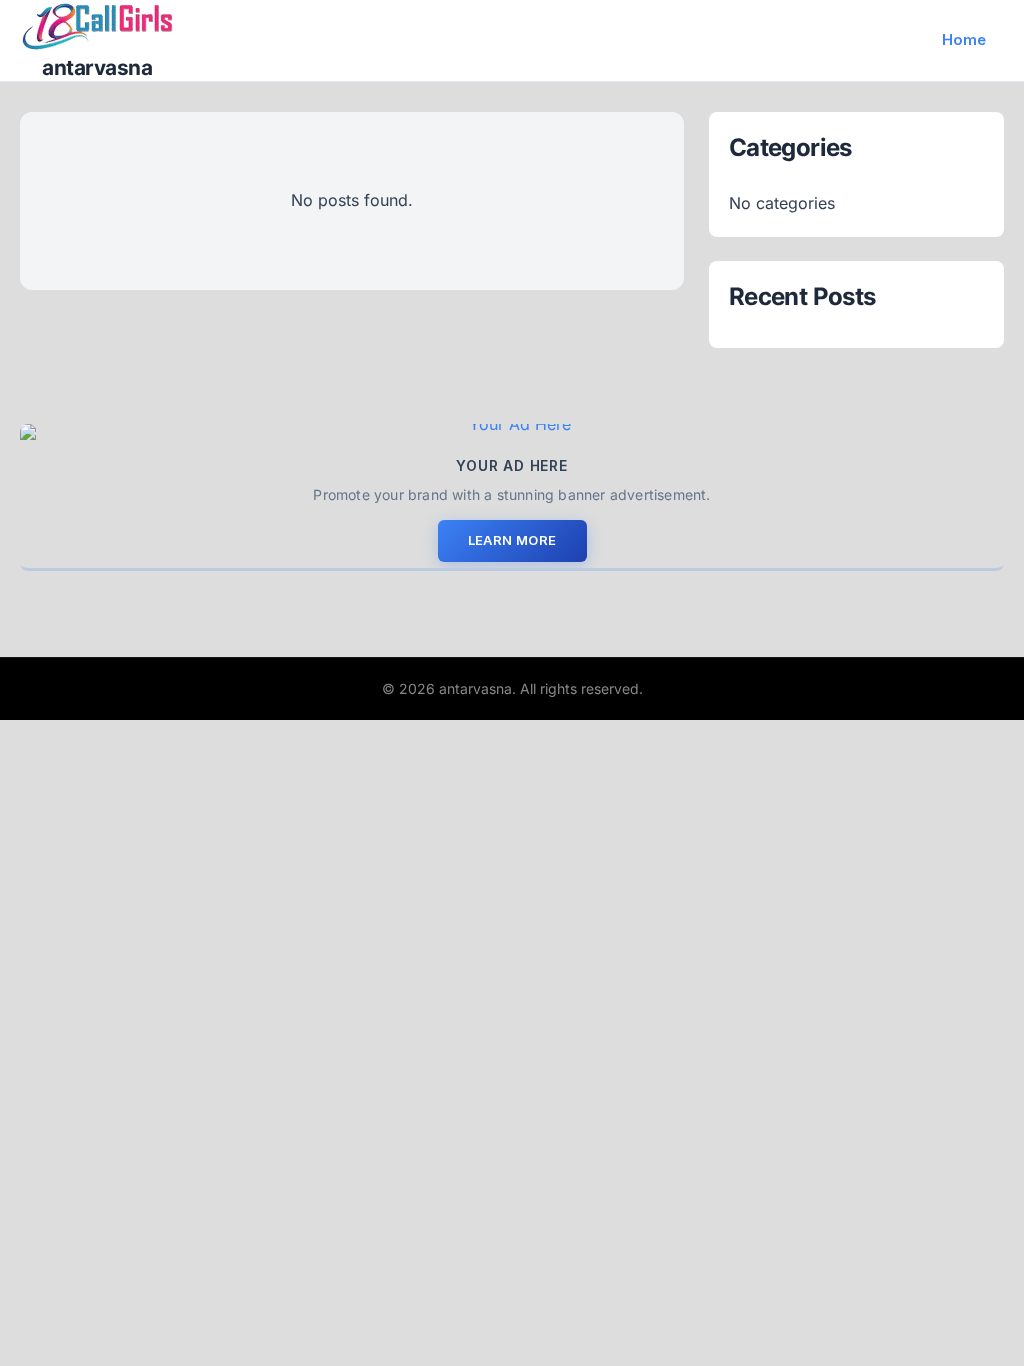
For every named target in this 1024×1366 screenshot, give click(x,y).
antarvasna (97, 67)
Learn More (512, 540)
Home (964, 39)
